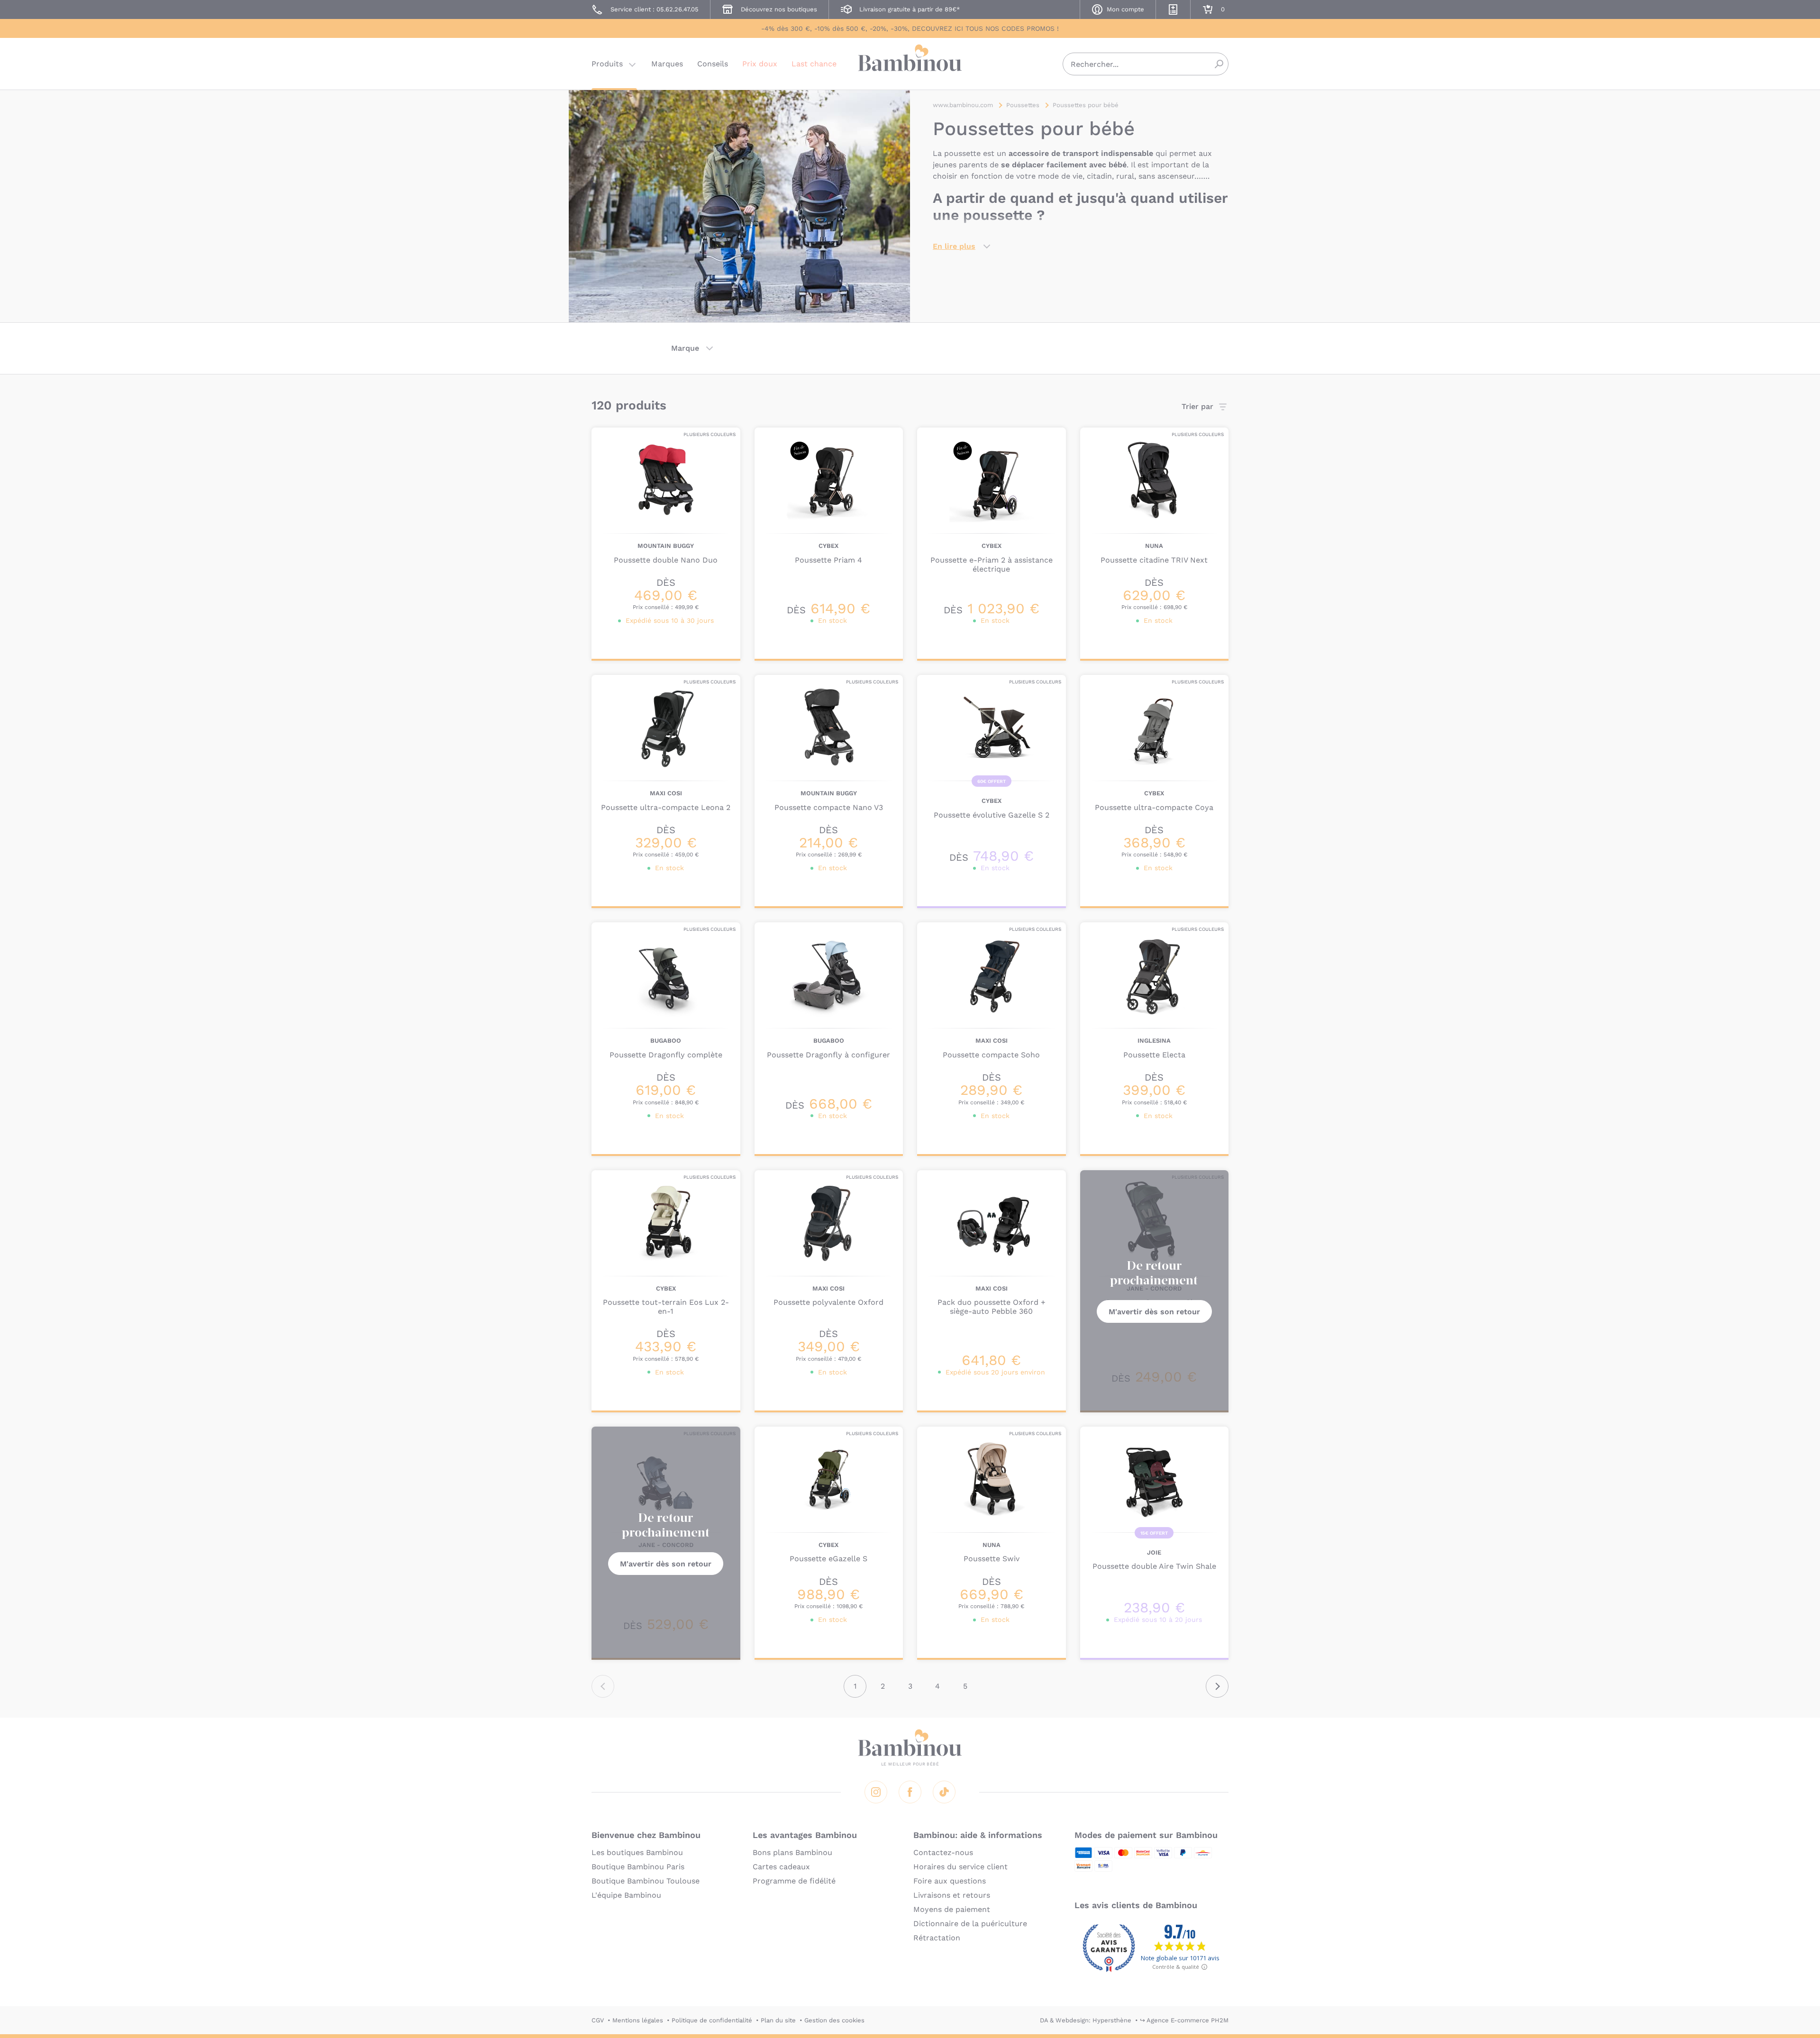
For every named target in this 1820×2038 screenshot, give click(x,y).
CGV (598, 2020)
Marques (667, 64)
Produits (607, 64)
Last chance (814, 64)
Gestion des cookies (834, 2020)
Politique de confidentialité (712, 2020)
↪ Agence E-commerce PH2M (1184, 2020)
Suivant (1217, 1686)
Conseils (713, 64)
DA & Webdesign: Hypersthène (1086, 2020)
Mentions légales (638, 2020)
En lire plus (954, 246)
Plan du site (778, 2020)
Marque (685, 348)
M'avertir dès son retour (1154, 1312)
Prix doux (760, 64)
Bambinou (910, 63)
